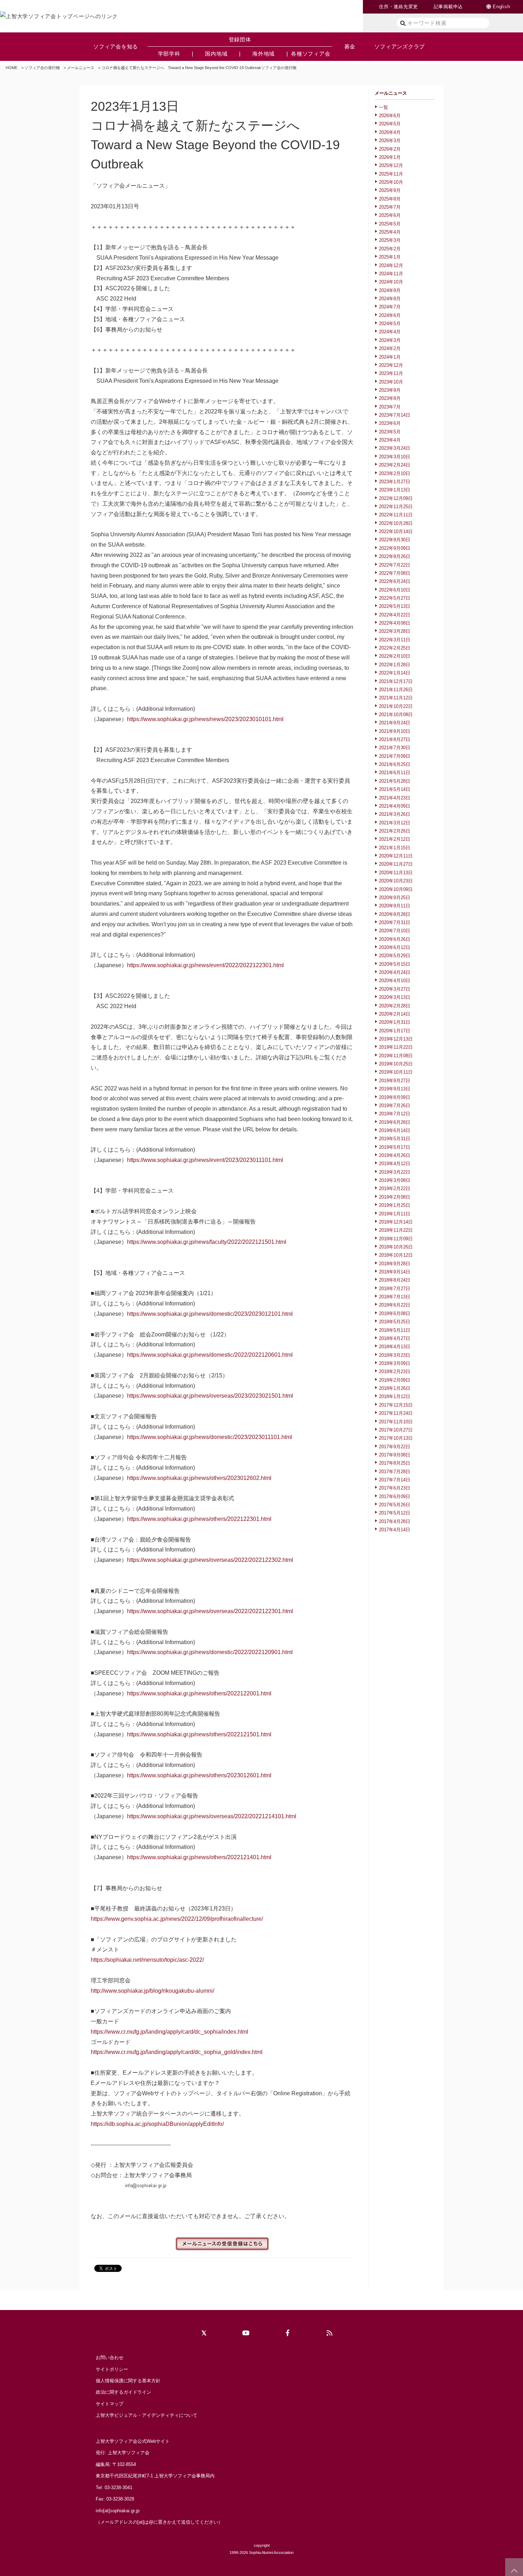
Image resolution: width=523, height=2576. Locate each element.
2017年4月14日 (395, 1530)
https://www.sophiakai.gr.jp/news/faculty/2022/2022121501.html (207, 1242)
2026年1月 (390, 157)
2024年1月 (390, 357)
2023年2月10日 (395, 473)
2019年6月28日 (395, 1122)
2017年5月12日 (395, 1513)
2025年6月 (390, 215)
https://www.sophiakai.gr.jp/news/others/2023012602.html (199, 1478)
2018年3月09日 (395, 1363)
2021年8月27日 (395, 739)
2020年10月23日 (396, 881)
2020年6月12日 (395, 947)
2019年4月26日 (395, 1155)
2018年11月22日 (396, 1230)
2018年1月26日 (395, 1388)
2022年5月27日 (395, 598)
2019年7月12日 (395, 1114)
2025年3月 (390, 240)
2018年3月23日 (395, 1355)
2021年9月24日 (395, 723)
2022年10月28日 (396, 523)
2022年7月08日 (395, 573)
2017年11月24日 (396, 1413)
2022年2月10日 (395, 656)
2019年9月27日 (395, 1081)
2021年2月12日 (395, 839)
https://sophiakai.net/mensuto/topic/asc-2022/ (147, 1960)
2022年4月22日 (395, 615)
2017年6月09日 (395, 1496)
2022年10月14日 (396, 531)
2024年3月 (390, 340)
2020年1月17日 (395, 1031)
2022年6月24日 (395, 581)
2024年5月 (390, 324)
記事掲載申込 (448, 7)
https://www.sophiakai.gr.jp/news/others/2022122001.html (199, 1693)
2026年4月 (390, 132)
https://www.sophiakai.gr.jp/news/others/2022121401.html (199, 1857)
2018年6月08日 (395, 1313)
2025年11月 (391, 174)
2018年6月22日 (395, 1305)
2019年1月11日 (395, 1214)
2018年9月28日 (395, 1264)
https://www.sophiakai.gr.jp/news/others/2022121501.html (199, 1734)
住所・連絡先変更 (398, 7)
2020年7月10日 (395, 931)
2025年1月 (390, 257)
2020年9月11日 (395, 906)
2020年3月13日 (395, 997)
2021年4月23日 (395, 798)
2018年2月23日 (395, 1372)
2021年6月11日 (395, 773)
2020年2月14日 (395, 1014)
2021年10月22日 (396, 706)
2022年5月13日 (395, 606)
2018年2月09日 (395, 1380)
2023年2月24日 (395, 465)
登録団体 (240, 39)
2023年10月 (391, 382)
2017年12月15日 (396, 1405)
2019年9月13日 (395, 1089)
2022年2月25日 (395, 648)
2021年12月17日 (396, 681)
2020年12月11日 (396, 856)
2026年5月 (390, 124)
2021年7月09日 (395, 756)
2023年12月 (391, 365)
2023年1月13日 (395, 490)
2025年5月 (390, 224)
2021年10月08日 (396, 715)
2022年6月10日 (395, 590)
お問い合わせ (110, 2358)
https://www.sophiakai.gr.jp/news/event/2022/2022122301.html (205, 965)
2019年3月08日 (395, 1180)
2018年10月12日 (396, 1255)
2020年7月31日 (395, 922)
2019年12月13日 (396, 1039)
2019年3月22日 (395, 1172)
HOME (12, 68)
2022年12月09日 (396, 498)
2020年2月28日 (395, 1006)
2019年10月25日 (396, 1064)
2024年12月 (391, 265)
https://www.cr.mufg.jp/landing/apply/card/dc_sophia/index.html (170, 2032)
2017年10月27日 (396, 1430)
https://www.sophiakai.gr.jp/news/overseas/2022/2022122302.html (210, 1560)
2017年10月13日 (396, 1438)
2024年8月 (390, 299)
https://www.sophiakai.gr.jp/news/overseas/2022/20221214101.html (212, 1816)
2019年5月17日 (395, 1147)
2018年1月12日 (395, 1396)
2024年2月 (390, 348)
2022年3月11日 (395, 640)
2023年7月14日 (395, 415)
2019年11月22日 (396, 1047)
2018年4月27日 (395, 1338)
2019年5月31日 (395, 1139)
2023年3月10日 (395, 457)
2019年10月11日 (396, 1072)
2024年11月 (391, 274)
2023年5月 (390, 432)
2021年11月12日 (396, 698)
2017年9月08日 (395, 1455)
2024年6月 (390, 315)
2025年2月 (390, 249)
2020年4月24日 (395, 972)
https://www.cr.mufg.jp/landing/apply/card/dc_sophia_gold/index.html (177, 2052)
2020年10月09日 (396, 889)
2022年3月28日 (395, 631)
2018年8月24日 (395, 1280)
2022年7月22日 (395, 565)
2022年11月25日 (396, 507)
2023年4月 (390, 440)
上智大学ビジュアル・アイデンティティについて (147, 2415)
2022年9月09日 (395, 548)
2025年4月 (390, 232)
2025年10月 (391, 182)
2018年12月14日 (396, 1222)
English (501, 7)
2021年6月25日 (395, 764)
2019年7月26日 (395, 1106)
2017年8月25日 (395, 1463)
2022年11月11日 (396, 515)
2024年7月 (390, 307)
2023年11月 (391, 373)
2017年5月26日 (395, 1505)
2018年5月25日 (395, 1322)
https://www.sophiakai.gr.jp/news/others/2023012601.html (199, 1775)
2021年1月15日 (395, 848)
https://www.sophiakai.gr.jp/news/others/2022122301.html (199, 1519)
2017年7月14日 (395, 1480)
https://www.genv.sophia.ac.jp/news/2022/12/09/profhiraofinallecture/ (177, 1919)
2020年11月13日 (396, 873)
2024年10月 (391, 282)
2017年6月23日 (395, 1488)
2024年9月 (390, 290)
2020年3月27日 (395, 989)
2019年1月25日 (395, 1205)
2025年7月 (390, 207)
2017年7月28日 (395, 1472)
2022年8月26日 (395, 556)
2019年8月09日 (395, 1097)
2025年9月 (390, 190)
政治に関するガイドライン (123, 2392)
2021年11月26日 (396, 690)
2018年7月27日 (395, 1289)
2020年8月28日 (395, 914)
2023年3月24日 (395, 448)
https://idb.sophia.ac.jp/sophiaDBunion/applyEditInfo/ (157, 2124)
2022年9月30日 (395, 540)
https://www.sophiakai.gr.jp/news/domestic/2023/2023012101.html (210, 1314)
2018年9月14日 (395, 1272)
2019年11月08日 (396, 1056)
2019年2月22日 (395, 1188)
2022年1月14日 (395, 673)
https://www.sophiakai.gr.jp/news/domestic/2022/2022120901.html (210, 1652)
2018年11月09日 (396, 1239)
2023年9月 (390, 390)
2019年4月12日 (395, 1164)
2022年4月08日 (395, 623)
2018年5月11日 (395, 1330)
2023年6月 (390, 423)
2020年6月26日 (395, 939)
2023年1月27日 (395, 482)
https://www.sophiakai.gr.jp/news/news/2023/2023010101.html (205, 719)
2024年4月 (390, 332)
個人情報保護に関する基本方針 (128, 2381)
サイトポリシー (112, 2369)
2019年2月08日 (395, 1197)
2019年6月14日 (395, 1130)
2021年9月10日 (395, 731)
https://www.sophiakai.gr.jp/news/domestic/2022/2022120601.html (210, 1355)
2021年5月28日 (395, 781)
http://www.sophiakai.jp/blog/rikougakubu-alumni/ (152, 1991)
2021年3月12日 (395, 823)
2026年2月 (390, 149)
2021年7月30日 (395, 748)
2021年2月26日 (395, 831)
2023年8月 (390, 398)
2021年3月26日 (395, 814)
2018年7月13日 (395, 1297)
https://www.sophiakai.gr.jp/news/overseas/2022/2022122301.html (210, 1611)
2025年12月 (391, 165)
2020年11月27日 (396, 864)
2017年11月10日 (396, 1422)
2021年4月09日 (395, 806)
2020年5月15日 (395, 964)
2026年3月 (390, 140)
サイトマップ (110, 2404)
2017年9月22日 (395, 1447)
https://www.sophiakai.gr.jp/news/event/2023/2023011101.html (205, 1160)
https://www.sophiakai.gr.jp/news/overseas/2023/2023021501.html (210, 1396)
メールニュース (81, 68)
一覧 (384, 107)
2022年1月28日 (395, 665)
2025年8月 (390, 199)
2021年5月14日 (395, 789)
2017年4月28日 (395, 1521)
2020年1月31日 (395, 1022)
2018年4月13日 (395, 1347)
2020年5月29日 (395, 956)
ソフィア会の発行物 (42, 68)
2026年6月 (390, 116)
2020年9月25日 (395, 898)
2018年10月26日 (396, 1247)
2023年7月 (390, 407)
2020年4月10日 (395, 981)
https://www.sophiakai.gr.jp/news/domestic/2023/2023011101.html (210, 1437)
